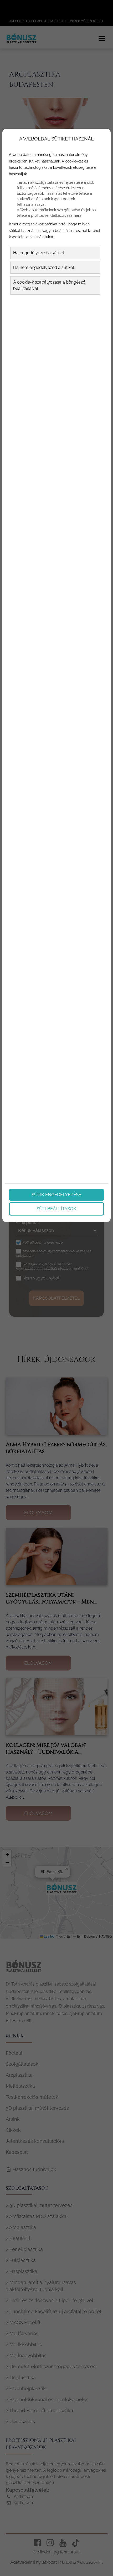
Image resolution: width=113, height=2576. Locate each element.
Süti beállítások (56, 1209)
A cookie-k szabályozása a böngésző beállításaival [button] (49, 285)
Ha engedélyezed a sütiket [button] (39, 253)
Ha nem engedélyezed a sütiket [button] (44, 267)
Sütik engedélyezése (56, 1195)
